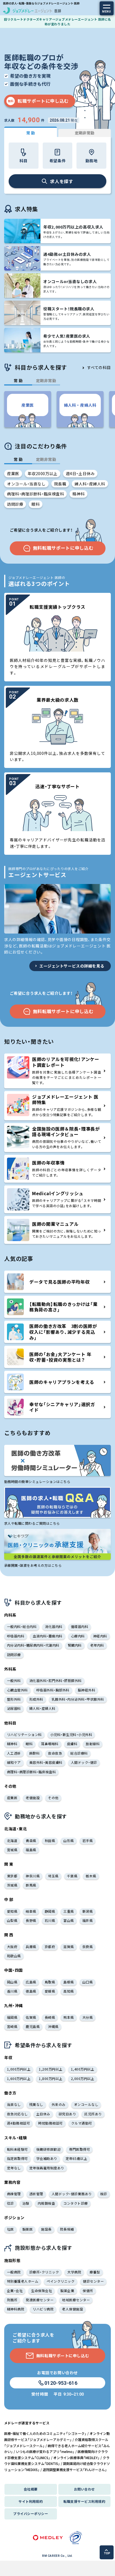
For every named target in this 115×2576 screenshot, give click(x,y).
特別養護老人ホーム (23, 2281)
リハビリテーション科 (24, 1734)
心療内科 (78, 1636)
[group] (28, 409)
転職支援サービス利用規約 (84, 2501)
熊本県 (69, 2017)
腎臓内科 (75, 1645)
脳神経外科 (87, 1690)
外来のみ (59, 2104)
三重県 (69, 1911)
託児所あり (93, 2114)
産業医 (13, 473)
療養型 (95, 2272)
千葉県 (72, 1876)
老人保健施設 (72, 2309)
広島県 (31, 1982)
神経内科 (100, 1636)
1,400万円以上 (83, 2069)
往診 (10, 2203)
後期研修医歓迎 (48, 2149)
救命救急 (55, 1753)
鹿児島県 (33, 2026)
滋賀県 (69, 1947)
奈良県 (88, 1947)
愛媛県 (50, 1991)
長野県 (31, 1920)
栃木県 (91, 1876)
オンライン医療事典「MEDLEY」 (76, 2458)
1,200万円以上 (51, 2069)
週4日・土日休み (80, 473)
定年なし (14, 2168)
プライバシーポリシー (31, 2514)
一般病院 (14, 2272)
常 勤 (31, 133)
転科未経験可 (17, 2149)
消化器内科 (54, 1626)
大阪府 (12, 1947)
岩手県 (88, 1840)
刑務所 (12, 2300)
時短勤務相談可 (50, 2123)
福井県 (88, 1920)
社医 (10, 2229)
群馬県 (31, 1885)
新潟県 (88, 1911)
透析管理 (36, 2194)
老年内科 (97, 1645)
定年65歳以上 (76, 2158)
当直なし (14, 2104)
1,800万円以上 (51, 2078)
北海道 (12, 1840)
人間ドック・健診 (84, 1762)
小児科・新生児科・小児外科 (71, 1734)
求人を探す (62, 181)
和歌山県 (14, 1956)
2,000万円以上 (83, 2078)
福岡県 (12, 2017)
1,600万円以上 (19, 2078)
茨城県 (12, 1885)
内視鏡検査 (46, 2203)
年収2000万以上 (43, 473)
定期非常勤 (85, 133)
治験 (26, 2203)
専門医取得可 (79, 2149)
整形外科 (14, 1699)
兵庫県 (31, 1947)
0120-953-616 (61, 2383)
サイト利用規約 (31, 2501)
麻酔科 (34, 1753)
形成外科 (36, 1699)
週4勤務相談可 (18, 2123)
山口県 (88, 1982)
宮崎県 (12, 2026)
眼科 (36, 504)
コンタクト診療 (76, 2203)
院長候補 (67, 2229)
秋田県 (50, 1840)
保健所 (88, 2291)
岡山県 (12, 1982)
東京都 (12, 1876)
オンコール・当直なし (26, 484)
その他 (53, 1798)
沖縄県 (53, 2026)
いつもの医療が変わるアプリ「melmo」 (45, 2451)
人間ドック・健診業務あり (72, 2194)
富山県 (69, 1920)
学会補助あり (47, 2158)
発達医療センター (40, 2300)
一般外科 (14, 1680)
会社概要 (31, 2489)
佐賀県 (31, 2017)
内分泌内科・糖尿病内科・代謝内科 (33, 1645)
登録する (62, 2566)
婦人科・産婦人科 (90, 484)
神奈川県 (33, 1876)
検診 (104, 2194)
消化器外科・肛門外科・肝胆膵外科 (56, 1680)
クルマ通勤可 (82, 2123)
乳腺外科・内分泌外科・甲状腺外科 (78, 1699)
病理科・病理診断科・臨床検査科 (35, 494)
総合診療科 (79, 1753)
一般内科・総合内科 (22, 1626)
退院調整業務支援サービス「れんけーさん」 (75, 2470)
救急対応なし (17, 2114)
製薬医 (27, 2229)
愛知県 (12, 1911)
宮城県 (12, 1850)
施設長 (46, 2229)
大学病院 (74, 2272)
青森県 (31, 1840)
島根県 (69, 1982)
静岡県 (50, 1911)
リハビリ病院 (43, 2309)
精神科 (78, 494)
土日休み (43, 2114)
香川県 (12, 1991)
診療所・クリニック (44, 2272)
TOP (107, 2553)
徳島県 (31, 1991)
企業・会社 (15, 2291)
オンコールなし (86, 2104)
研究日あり (67, 2114)
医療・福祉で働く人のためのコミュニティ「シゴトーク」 (45, 2433)
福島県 (31, 1850)
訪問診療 (15, 504)
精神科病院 (16, 2309)
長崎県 (50, 2017)
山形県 (69, 1840)
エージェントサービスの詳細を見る (72, 966)
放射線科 (93, 1744)
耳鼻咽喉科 (50, 1744)
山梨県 (12, 1920)
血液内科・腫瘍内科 (47, 1636)
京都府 (50, 1947)
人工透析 (14, 1753)
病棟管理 (14, 2194)
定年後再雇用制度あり (47, 2168)
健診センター (93, 2281)
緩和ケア (14, 1762)
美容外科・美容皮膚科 (46, 1762)
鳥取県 (50, 1982)
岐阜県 (31, 1911)
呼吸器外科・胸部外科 (53, 1690)
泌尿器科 (14, 1708)
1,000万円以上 (19, 2069)
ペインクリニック (61, 2281)
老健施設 (33, 1798)
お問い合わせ (84, 2489)
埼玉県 (53, 1876)
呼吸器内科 (16, 1636)
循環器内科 (80, 1626)
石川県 (50, 1920)
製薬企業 (67, 2291)
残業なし (36, 2104)
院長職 (60, 484)
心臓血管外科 (17, 1690)
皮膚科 (72, 1744)
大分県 (88, 2017)
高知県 (69, 1991)
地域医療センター (76, 2300)
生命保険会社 (41, 2291)
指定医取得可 (17, 2158)
